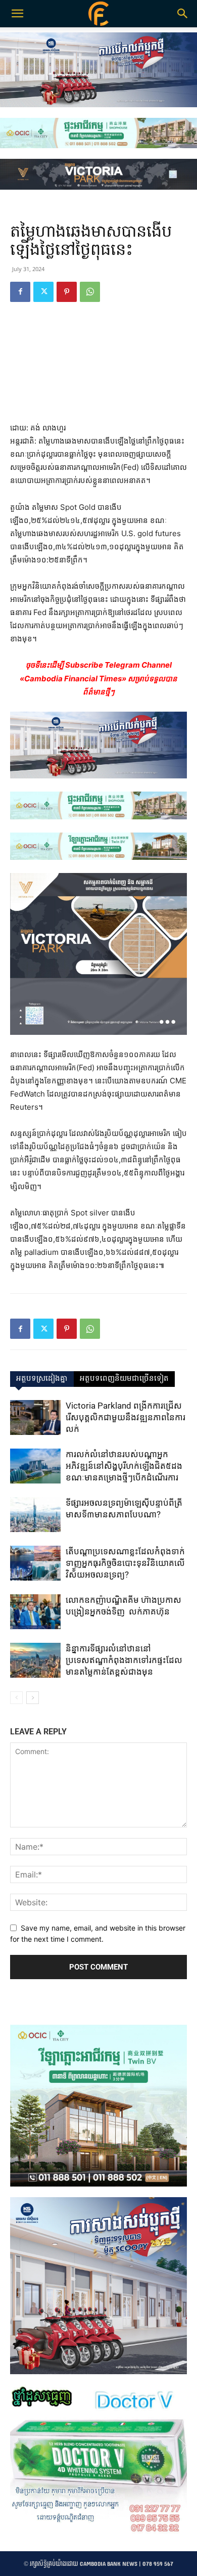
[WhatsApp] (90, 292)
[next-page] (33, 1698)
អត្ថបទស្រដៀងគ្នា (42, 1379)
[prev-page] (16, 1698)
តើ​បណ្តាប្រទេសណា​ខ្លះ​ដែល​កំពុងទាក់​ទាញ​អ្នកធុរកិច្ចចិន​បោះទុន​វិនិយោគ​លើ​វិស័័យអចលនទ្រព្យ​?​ (125, 1563)
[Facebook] (20, 292)
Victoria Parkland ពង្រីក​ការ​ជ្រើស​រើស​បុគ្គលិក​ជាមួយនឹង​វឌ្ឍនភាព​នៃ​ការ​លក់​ (126, 1417)
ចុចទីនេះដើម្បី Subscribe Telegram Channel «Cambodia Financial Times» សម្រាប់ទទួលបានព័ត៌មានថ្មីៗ (98, 678)
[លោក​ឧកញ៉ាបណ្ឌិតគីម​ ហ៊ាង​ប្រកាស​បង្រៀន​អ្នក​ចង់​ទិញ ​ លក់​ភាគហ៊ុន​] (35, 1612)
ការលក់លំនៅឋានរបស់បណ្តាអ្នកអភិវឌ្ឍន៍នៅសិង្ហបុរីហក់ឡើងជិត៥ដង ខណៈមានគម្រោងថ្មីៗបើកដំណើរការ (124, 1466)
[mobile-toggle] (17, 14)
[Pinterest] (67, 292)
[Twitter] (43, 292)
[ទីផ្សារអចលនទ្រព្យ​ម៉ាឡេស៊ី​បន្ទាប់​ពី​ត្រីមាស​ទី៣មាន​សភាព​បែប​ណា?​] (35, 1515)
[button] (183, 14)
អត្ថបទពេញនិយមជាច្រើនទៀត (124, 1379)
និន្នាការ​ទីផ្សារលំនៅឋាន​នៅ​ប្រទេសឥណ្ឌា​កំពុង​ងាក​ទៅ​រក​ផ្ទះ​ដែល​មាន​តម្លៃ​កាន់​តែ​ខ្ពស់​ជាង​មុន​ (124, 1660)
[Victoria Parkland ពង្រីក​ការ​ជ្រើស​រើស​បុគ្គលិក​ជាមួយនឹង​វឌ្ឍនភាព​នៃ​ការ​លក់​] (35, 1417)
